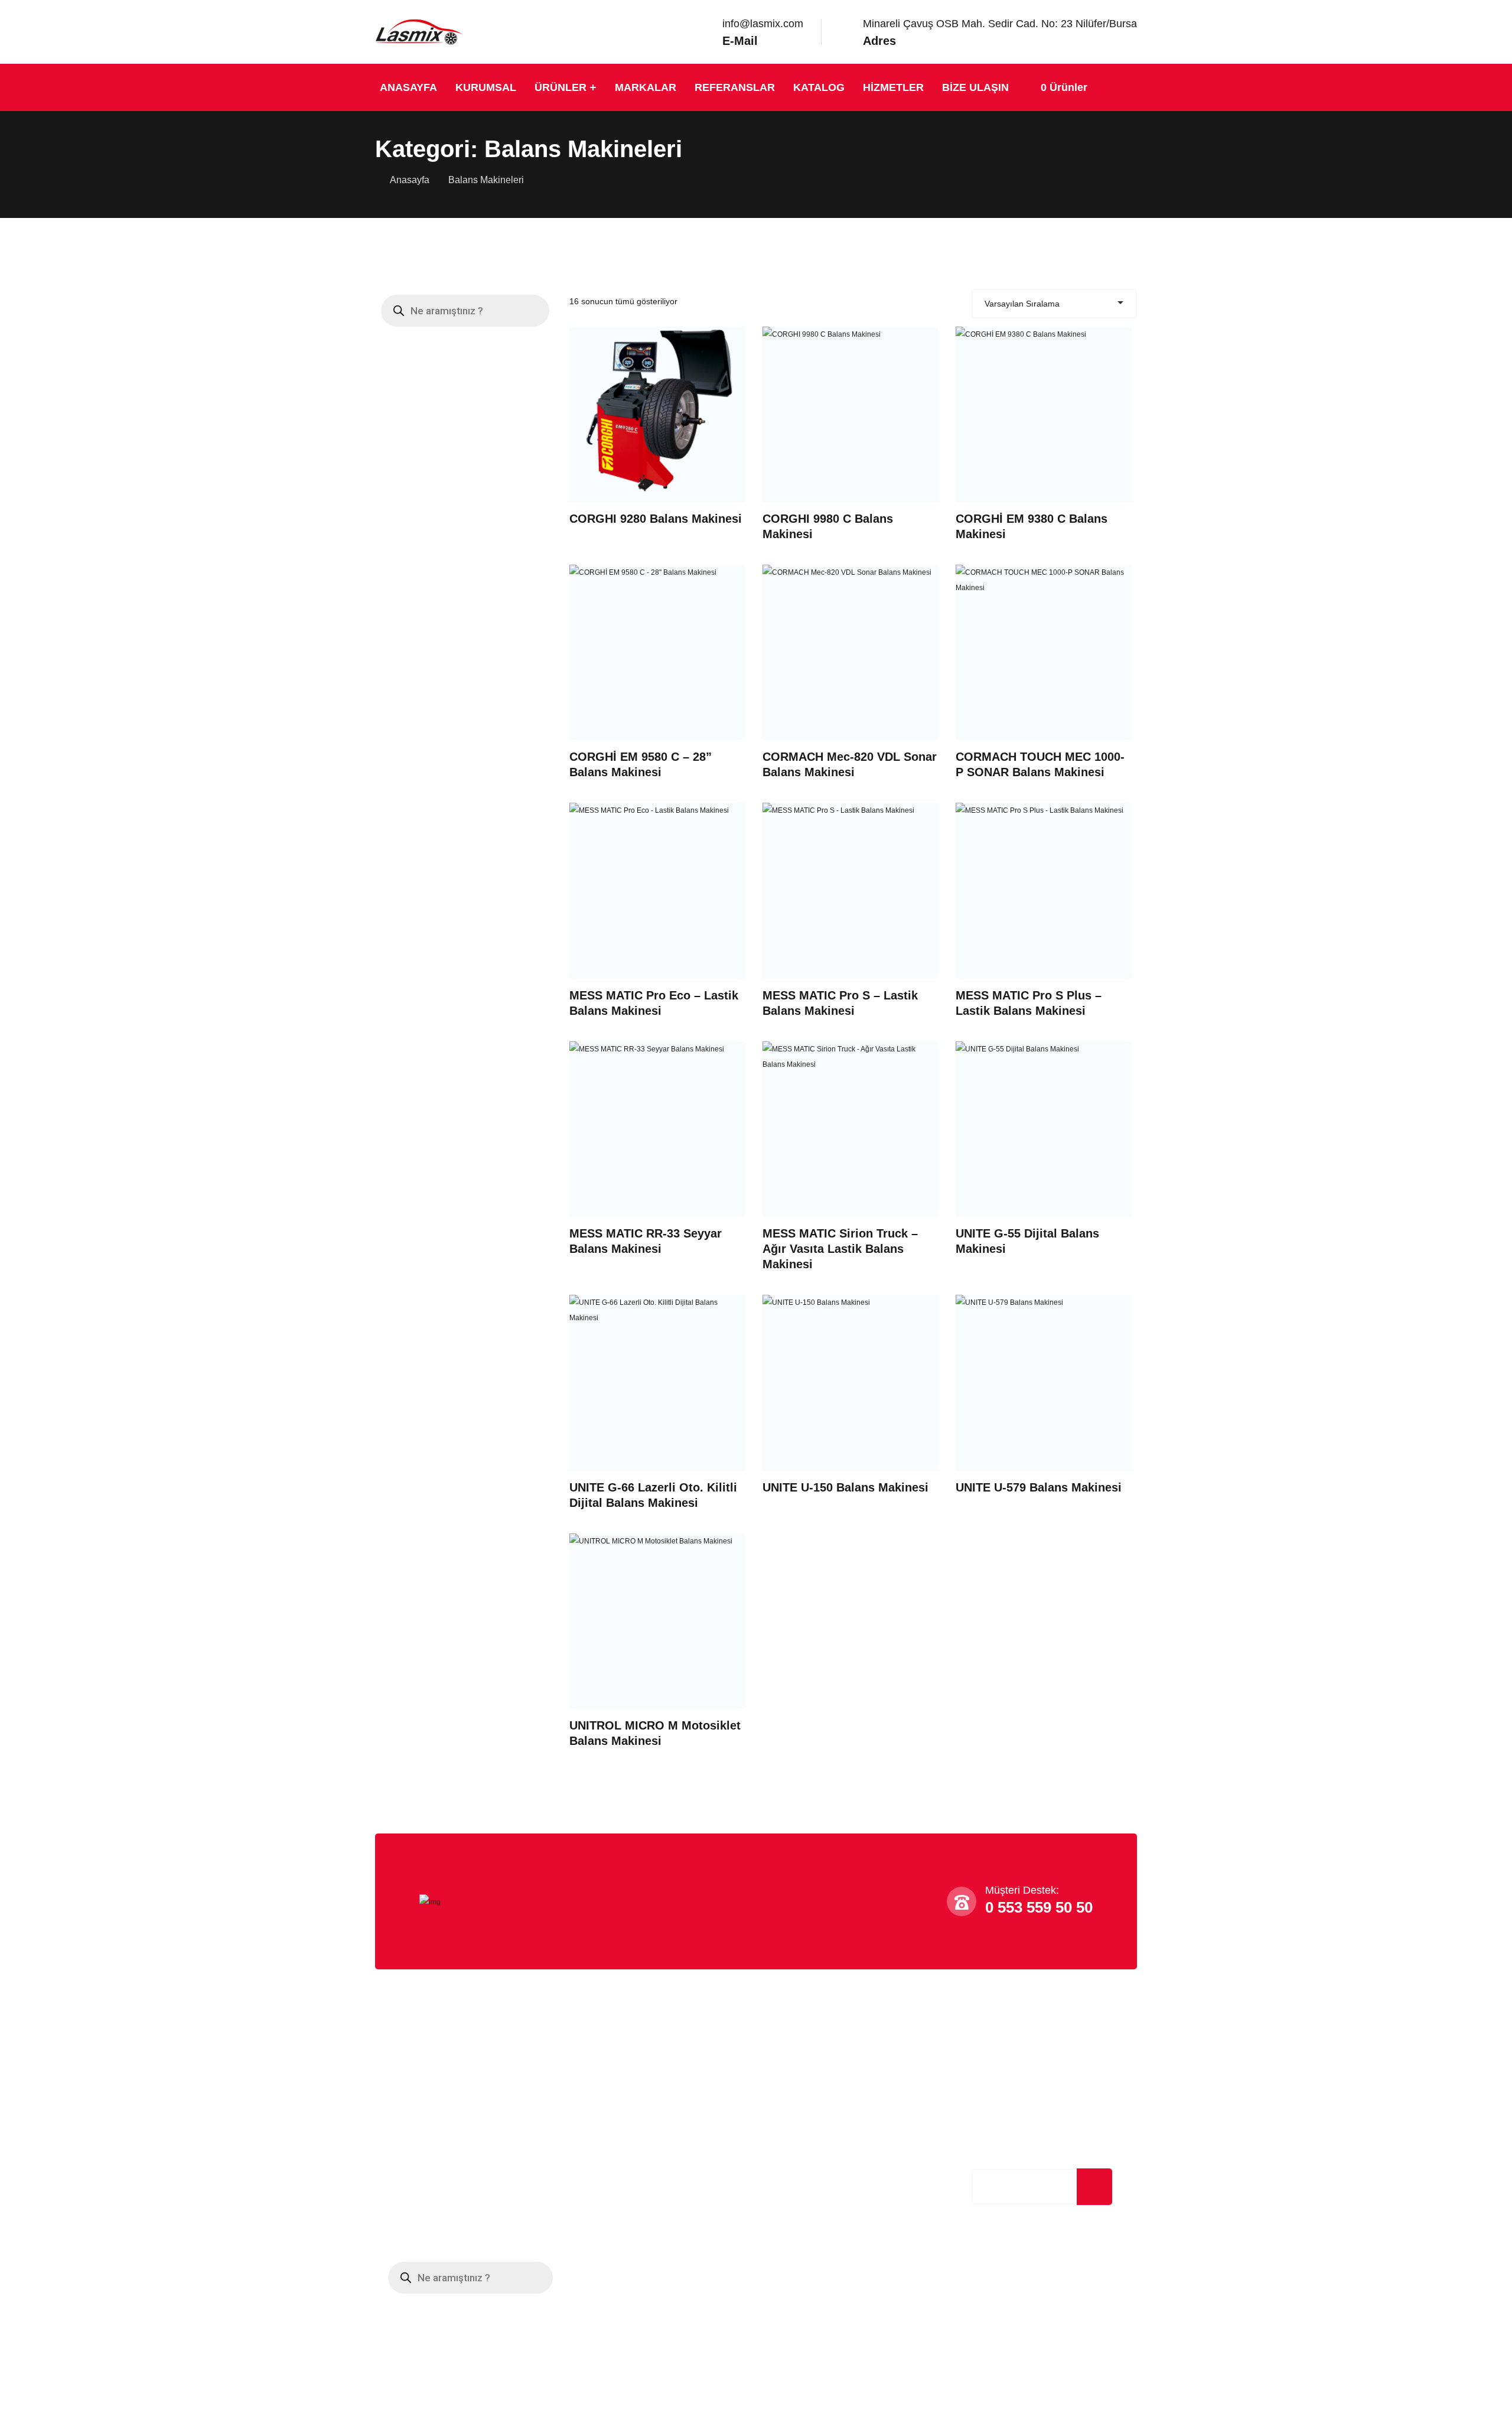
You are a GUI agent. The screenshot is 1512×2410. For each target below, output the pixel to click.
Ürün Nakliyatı (603, 2115)
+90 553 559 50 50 (808, 2090)
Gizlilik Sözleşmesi (422, 2139)
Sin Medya (699, 2387)
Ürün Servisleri (604, 2163)
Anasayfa (410, 180)
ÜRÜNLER (561, 87)
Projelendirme (602, 2091)
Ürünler (398, 2188)
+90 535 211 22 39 (807, 2109)
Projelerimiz (407, 2163)
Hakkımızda (407, 2091)
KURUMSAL (486, 87)
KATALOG (819, 87)
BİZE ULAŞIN (975, 87)
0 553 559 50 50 (1039, 1907)
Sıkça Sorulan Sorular (428, 2115)
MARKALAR (646, 87)
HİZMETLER (893, 87)
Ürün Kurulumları (609, 2139)
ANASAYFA (408, 87)
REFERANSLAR (735, 87)
